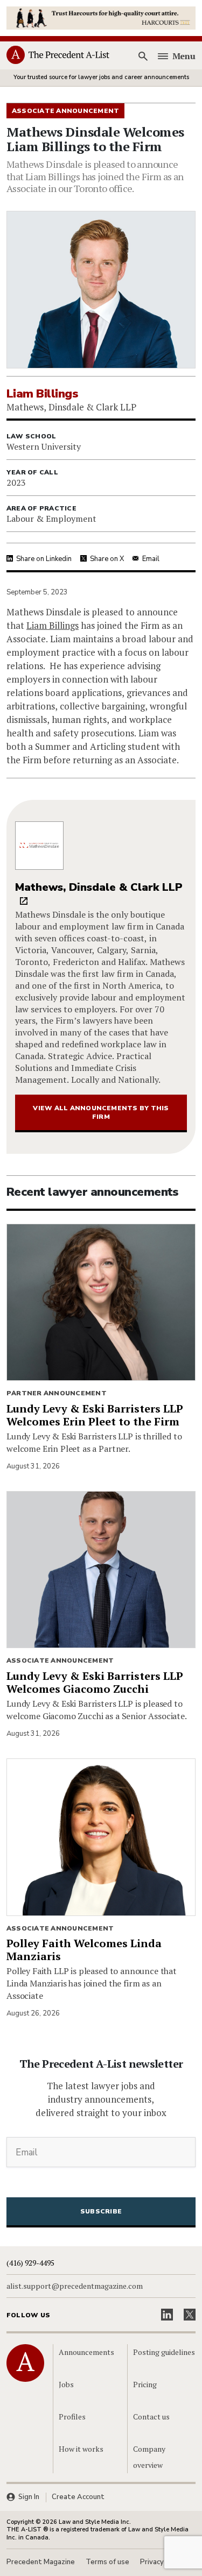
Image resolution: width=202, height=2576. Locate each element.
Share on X (107, 559)
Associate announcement (60, 1660)
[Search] (143, 56)
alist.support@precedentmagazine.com (75, 2286)
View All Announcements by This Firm (101, 1112)
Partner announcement (57, 1393)
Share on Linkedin (44, 559)
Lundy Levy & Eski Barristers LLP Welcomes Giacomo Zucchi (95, 1682)
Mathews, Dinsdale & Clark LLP (99, 887)
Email (151, 559)
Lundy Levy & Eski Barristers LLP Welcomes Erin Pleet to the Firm (95, 1415)
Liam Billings (53, 625)
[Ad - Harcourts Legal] (101, 17)
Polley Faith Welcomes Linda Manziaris (84, 1950)
